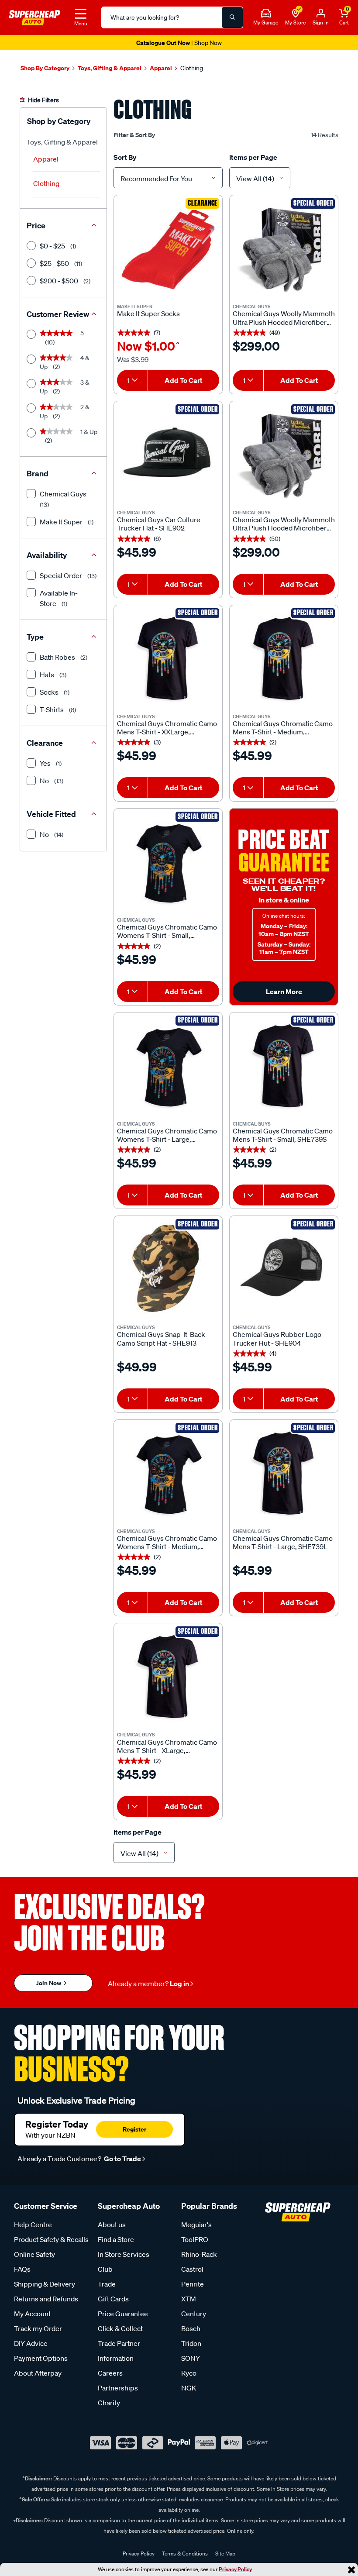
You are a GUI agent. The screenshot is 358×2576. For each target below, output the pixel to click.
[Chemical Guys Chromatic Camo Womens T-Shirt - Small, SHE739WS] (168, 863)
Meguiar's (196, 2225)
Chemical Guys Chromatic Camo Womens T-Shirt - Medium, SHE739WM (167, 1543)
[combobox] (168, 178)
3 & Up (65, 387)
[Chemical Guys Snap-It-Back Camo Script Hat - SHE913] (168, 1270)
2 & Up (65, 411)
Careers (110, 2373)
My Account (32, 2314)
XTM (189, 2299)
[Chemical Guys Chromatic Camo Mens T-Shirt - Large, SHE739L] (284, 1474)
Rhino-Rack (199, 2254)
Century (194, 2314)
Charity (109, 2403)
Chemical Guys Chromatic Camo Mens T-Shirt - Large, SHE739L (283, 1543)
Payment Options (41, 2358)
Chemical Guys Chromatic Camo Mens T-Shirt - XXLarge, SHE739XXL (167, 728)
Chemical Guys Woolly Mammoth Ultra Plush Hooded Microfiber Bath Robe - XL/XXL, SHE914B (284, 524)
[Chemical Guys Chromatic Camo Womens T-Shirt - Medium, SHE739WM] (168, 1474)
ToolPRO (195, 2239)
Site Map (225, 2554)
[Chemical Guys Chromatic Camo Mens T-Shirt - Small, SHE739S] (284, 1067)
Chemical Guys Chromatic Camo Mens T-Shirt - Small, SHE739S (283, 1135)
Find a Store (116, 2239)
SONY (191, 2358)
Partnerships (118, 2388)
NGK (189, 2388)
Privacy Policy (235, 2569)
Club (105, 2269)
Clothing (46, 183)
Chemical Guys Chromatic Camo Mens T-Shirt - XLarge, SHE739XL (167, 1746)
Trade (107, 2284)
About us (112, 2225)
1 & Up (69, 436)
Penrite (193, 2284)
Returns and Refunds (46, 2299)
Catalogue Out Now (179, 43)
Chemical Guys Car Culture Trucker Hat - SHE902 (159, 524)
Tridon (191, 2343)
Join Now (49, 1983)
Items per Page (253, 157)
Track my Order (38, 2328)
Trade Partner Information (119, 2351)
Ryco (189, 2373)
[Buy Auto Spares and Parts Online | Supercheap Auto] (34, 17)
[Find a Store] (296, 14)
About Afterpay (38, 2373)
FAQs (22, 2269)
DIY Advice (31, 2343)
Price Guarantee (123, 2314)
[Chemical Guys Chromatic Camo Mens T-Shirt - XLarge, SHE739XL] (168, 1677)
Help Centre (33, 2225)
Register (134, 2129)
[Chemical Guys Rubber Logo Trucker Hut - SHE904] (284, 1270)
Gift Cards (113, 2299)
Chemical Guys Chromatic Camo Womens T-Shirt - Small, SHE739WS (167, 931)
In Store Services (124, 2254)
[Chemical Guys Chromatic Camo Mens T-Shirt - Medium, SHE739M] (284, 659)
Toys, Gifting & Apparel (62, 142)
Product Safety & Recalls (51, 2239)
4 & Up (65, 362)
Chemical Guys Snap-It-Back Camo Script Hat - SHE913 (161, 1339)
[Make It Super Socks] (168, 249)
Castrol (192, 2269)
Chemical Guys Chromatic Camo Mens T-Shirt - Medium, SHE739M (283, 728)
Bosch (191, 2328)
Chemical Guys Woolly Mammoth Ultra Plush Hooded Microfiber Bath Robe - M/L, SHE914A (284, 318)
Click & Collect (120, 2328)
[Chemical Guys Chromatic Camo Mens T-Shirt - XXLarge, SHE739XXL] (168, 659)
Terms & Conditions (185, 2554)
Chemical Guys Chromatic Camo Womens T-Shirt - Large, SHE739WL (167, 1135)
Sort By (125, 157)
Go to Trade (122, 2159)
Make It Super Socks (148, 314)
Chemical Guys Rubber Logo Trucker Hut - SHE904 (277, 1339)
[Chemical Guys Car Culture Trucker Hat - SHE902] (168, 455)
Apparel (46, 159)
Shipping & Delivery (45, 2284)
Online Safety (34, 2254)
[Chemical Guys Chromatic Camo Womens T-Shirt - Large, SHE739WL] (168, 1067)
